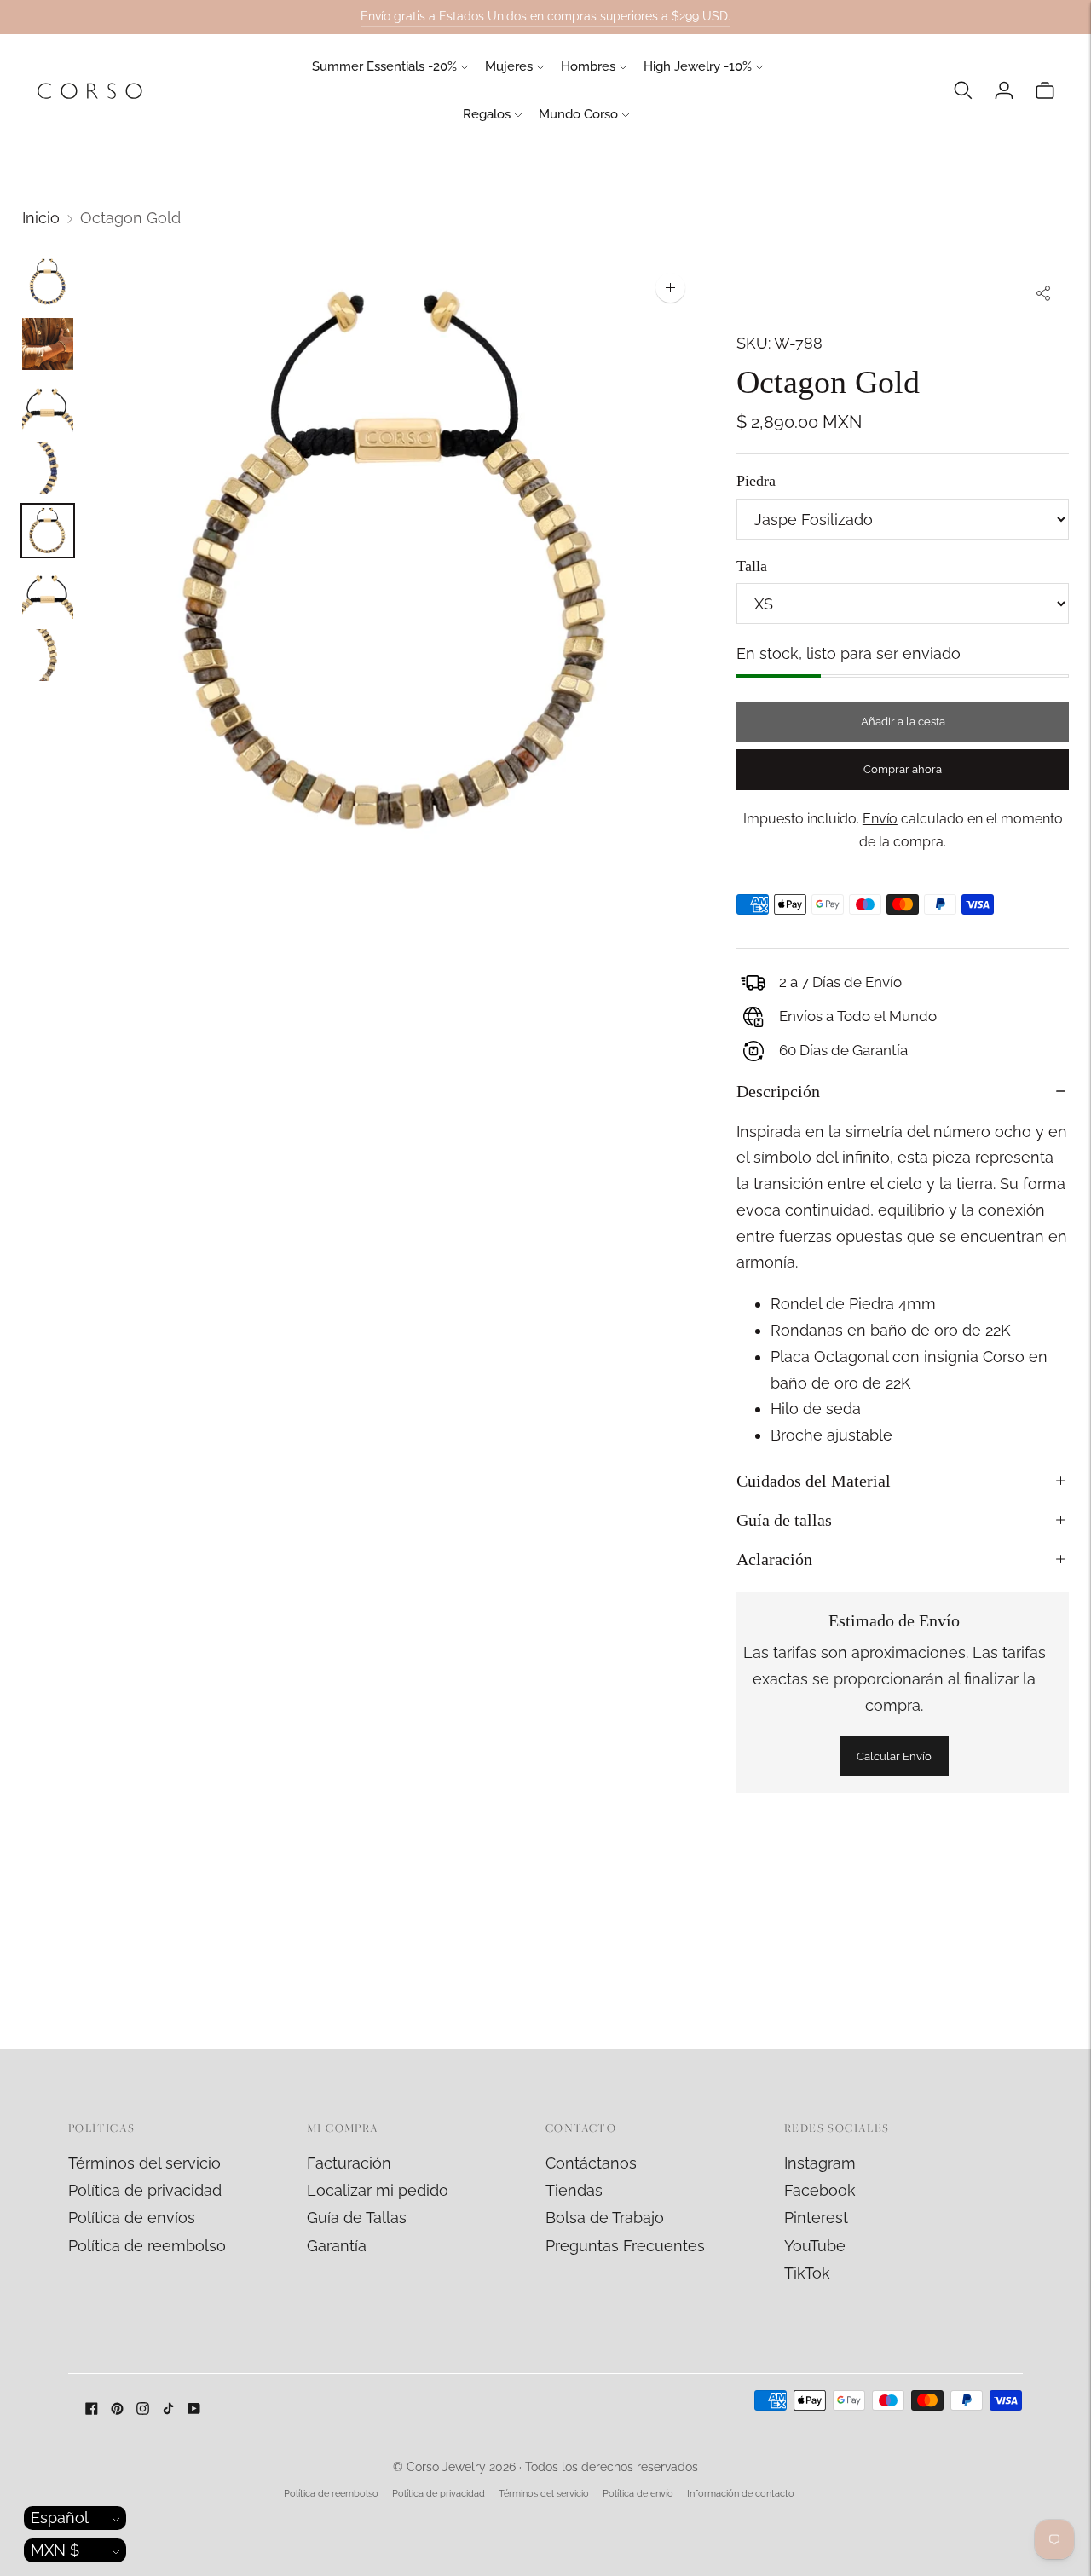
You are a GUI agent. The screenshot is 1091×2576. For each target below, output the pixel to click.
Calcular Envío (894, 1756)
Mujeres (509, 66)
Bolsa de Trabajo (605, 2218)
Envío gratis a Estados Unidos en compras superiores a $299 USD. (545, 16)
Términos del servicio (144, 2163)
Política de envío (638, 2494)
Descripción (778, 1091)
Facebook (820, 2190)
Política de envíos (132, 2218)
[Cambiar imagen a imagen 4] (48, 468)
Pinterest (816, 2218)
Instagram (820, 2163)
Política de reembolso (147, 2246)
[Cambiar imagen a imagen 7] (48, 655)
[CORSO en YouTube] (194, 2409)
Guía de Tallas (357, 2218)
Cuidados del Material (814, 1481)
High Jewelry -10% (698, 66)
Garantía (337, 2246)
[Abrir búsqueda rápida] (963, 90)
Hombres (588, 66)
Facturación (349, 2163)
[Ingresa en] (1004, 90)
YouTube (815, 2246)
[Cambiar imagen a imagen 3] (48, 406)
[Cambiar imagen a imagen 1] (48, 282)
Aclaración (774, 1559)
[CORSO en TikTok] (168, 2409)
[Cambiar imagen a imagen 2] (48, 344)
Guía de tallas (784, 1520)
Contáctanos (591, 2163)
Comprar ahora (903, 769)
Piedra (756, 481)
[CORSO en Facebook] (92, 2409)
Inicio (41, 218)
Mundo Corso (578, 114)
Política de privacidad (145, 2190)
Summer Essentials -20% (384, 66)
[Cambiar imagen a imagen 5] (48, 531)
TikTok (807, 2273)
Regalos (487, 114)
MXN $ (55, 2550)
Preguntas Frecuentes (625, 2246)
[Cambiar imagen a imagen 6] (48, 593)
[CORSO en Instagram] (143, 2409)
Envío (880, 819)
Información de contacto (741, 2494)
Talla (752, 566)
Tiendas (574, 2190)
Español (60, 2518)
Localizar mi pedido (378, 2190)
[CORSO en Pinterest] (117, 2409)
